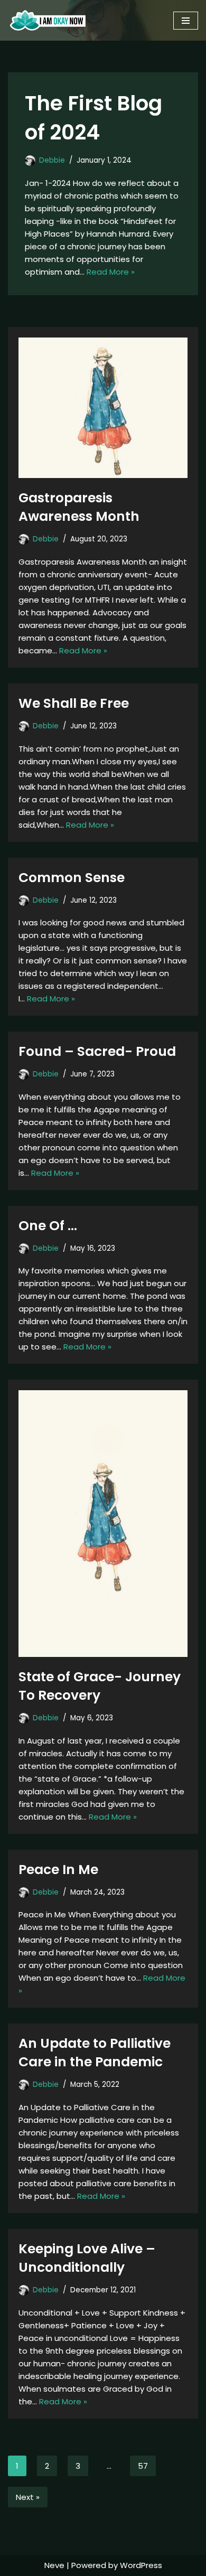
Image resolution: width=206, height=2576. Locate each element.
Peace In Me (58, 1870)
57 (143, 2466)
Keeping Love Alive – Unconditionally (87, 2258)
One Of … (48, 1226)
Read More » (111, 272)
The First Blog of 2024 (93, 118)
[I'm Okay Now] (48, 20)
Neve (54, 2565)
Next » (28, 2497)
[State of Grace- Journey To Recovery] (103, 1524)
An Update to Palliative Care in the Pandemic (95, 2053)
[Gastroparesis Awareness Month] (103, 408)
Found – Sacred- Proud (97, 1051)
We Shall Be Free (74, 703)
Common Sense (72, 878)
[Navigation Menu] (186, 21)
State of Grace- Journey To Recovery (100, 1686)
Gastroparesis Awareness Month (79, 507)
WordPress (141, 2565)
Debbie (52, 160)
